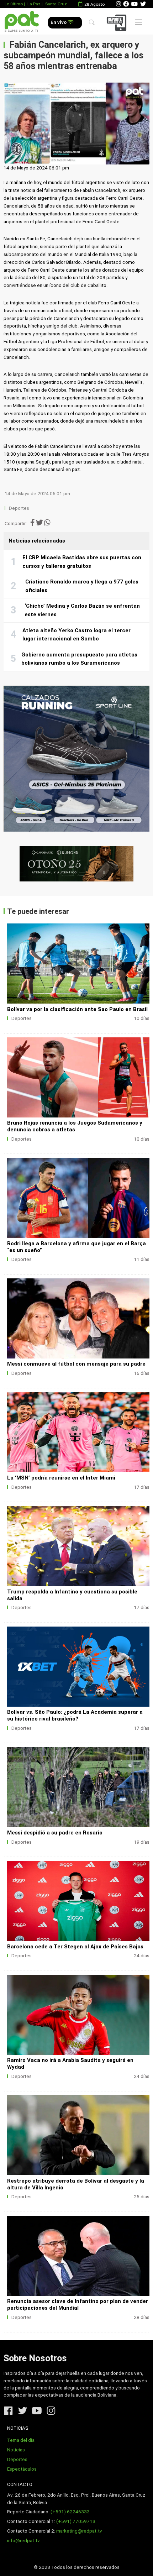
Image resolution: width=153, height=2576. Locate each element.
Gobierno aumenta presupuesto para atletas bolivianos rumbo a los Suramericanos (79, 659)
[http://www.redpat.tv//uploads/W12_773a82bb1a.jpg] (78, 1787)
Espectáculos (22, 2469)
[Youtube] (134, 4)
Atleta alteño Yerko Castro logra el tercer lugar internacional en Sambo (76, 635)
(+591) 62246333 (70, 2512)
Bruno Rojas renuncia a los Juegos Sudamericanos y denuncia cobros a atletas (75, 1126)
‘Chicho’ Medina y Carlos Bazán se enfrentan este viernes (82, 610)
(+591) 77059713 (76, 2521)
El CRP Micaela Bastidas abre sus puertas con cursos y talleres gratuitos (82, 562)
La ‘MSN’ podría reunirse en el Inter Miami (61, 1478)
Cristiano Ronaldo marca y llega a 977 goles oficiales (82, 586)
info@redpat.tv (23, 2541)
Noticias (16, 2450)
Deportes (19, 508)
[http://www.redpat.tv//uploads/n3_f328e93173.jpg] (78, 2256)
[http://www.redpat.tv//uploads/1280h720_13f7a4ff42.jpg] (78, 1667)
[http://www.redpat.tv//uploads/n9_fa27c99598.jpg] (78, 1546)
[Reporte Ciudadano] (118, 23)
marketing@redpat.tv (79, 2531)
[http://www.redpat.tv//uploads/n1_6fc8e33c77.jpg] (78, 1077)
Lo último (14, 4)
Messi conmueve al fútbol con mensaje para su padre (76, 1364)
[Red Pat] (22, 22)
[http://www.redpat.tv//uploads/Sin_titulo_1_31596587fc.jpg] (78, 2135)
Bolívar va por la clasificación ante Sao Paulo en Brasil (77, 1009)
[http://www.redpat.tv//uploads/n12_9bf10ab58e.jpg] (78, 1901)
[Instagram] (118, 4)
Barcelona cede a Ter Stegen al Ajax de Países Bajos (75, 1947)
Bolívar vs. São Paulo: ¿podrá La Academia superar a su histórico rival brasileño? (75, 1715)
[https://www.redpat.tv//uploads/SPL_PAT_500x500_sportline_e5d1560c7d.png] (76, 759)
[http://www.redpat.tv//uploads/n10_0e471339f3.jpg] (78, 1432)
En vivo (59, 22)
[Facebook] (126, 4)
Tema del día (21, 2440)
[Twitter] (143, 4)
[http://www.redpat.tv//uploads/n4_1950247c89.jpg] (78, 964)
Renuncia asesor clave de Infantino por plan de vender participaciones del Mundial (78, 2305)
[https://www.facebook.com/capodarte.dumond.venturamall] (76, 864)
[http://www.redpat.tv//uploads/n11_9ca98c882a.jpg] (78, 2015)
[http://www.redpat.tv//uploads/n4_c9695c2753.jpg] (78, 1318)
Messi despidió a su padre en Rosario (55, 1833)
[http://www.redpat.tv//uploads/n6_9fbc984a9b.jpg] (78, 1198)
